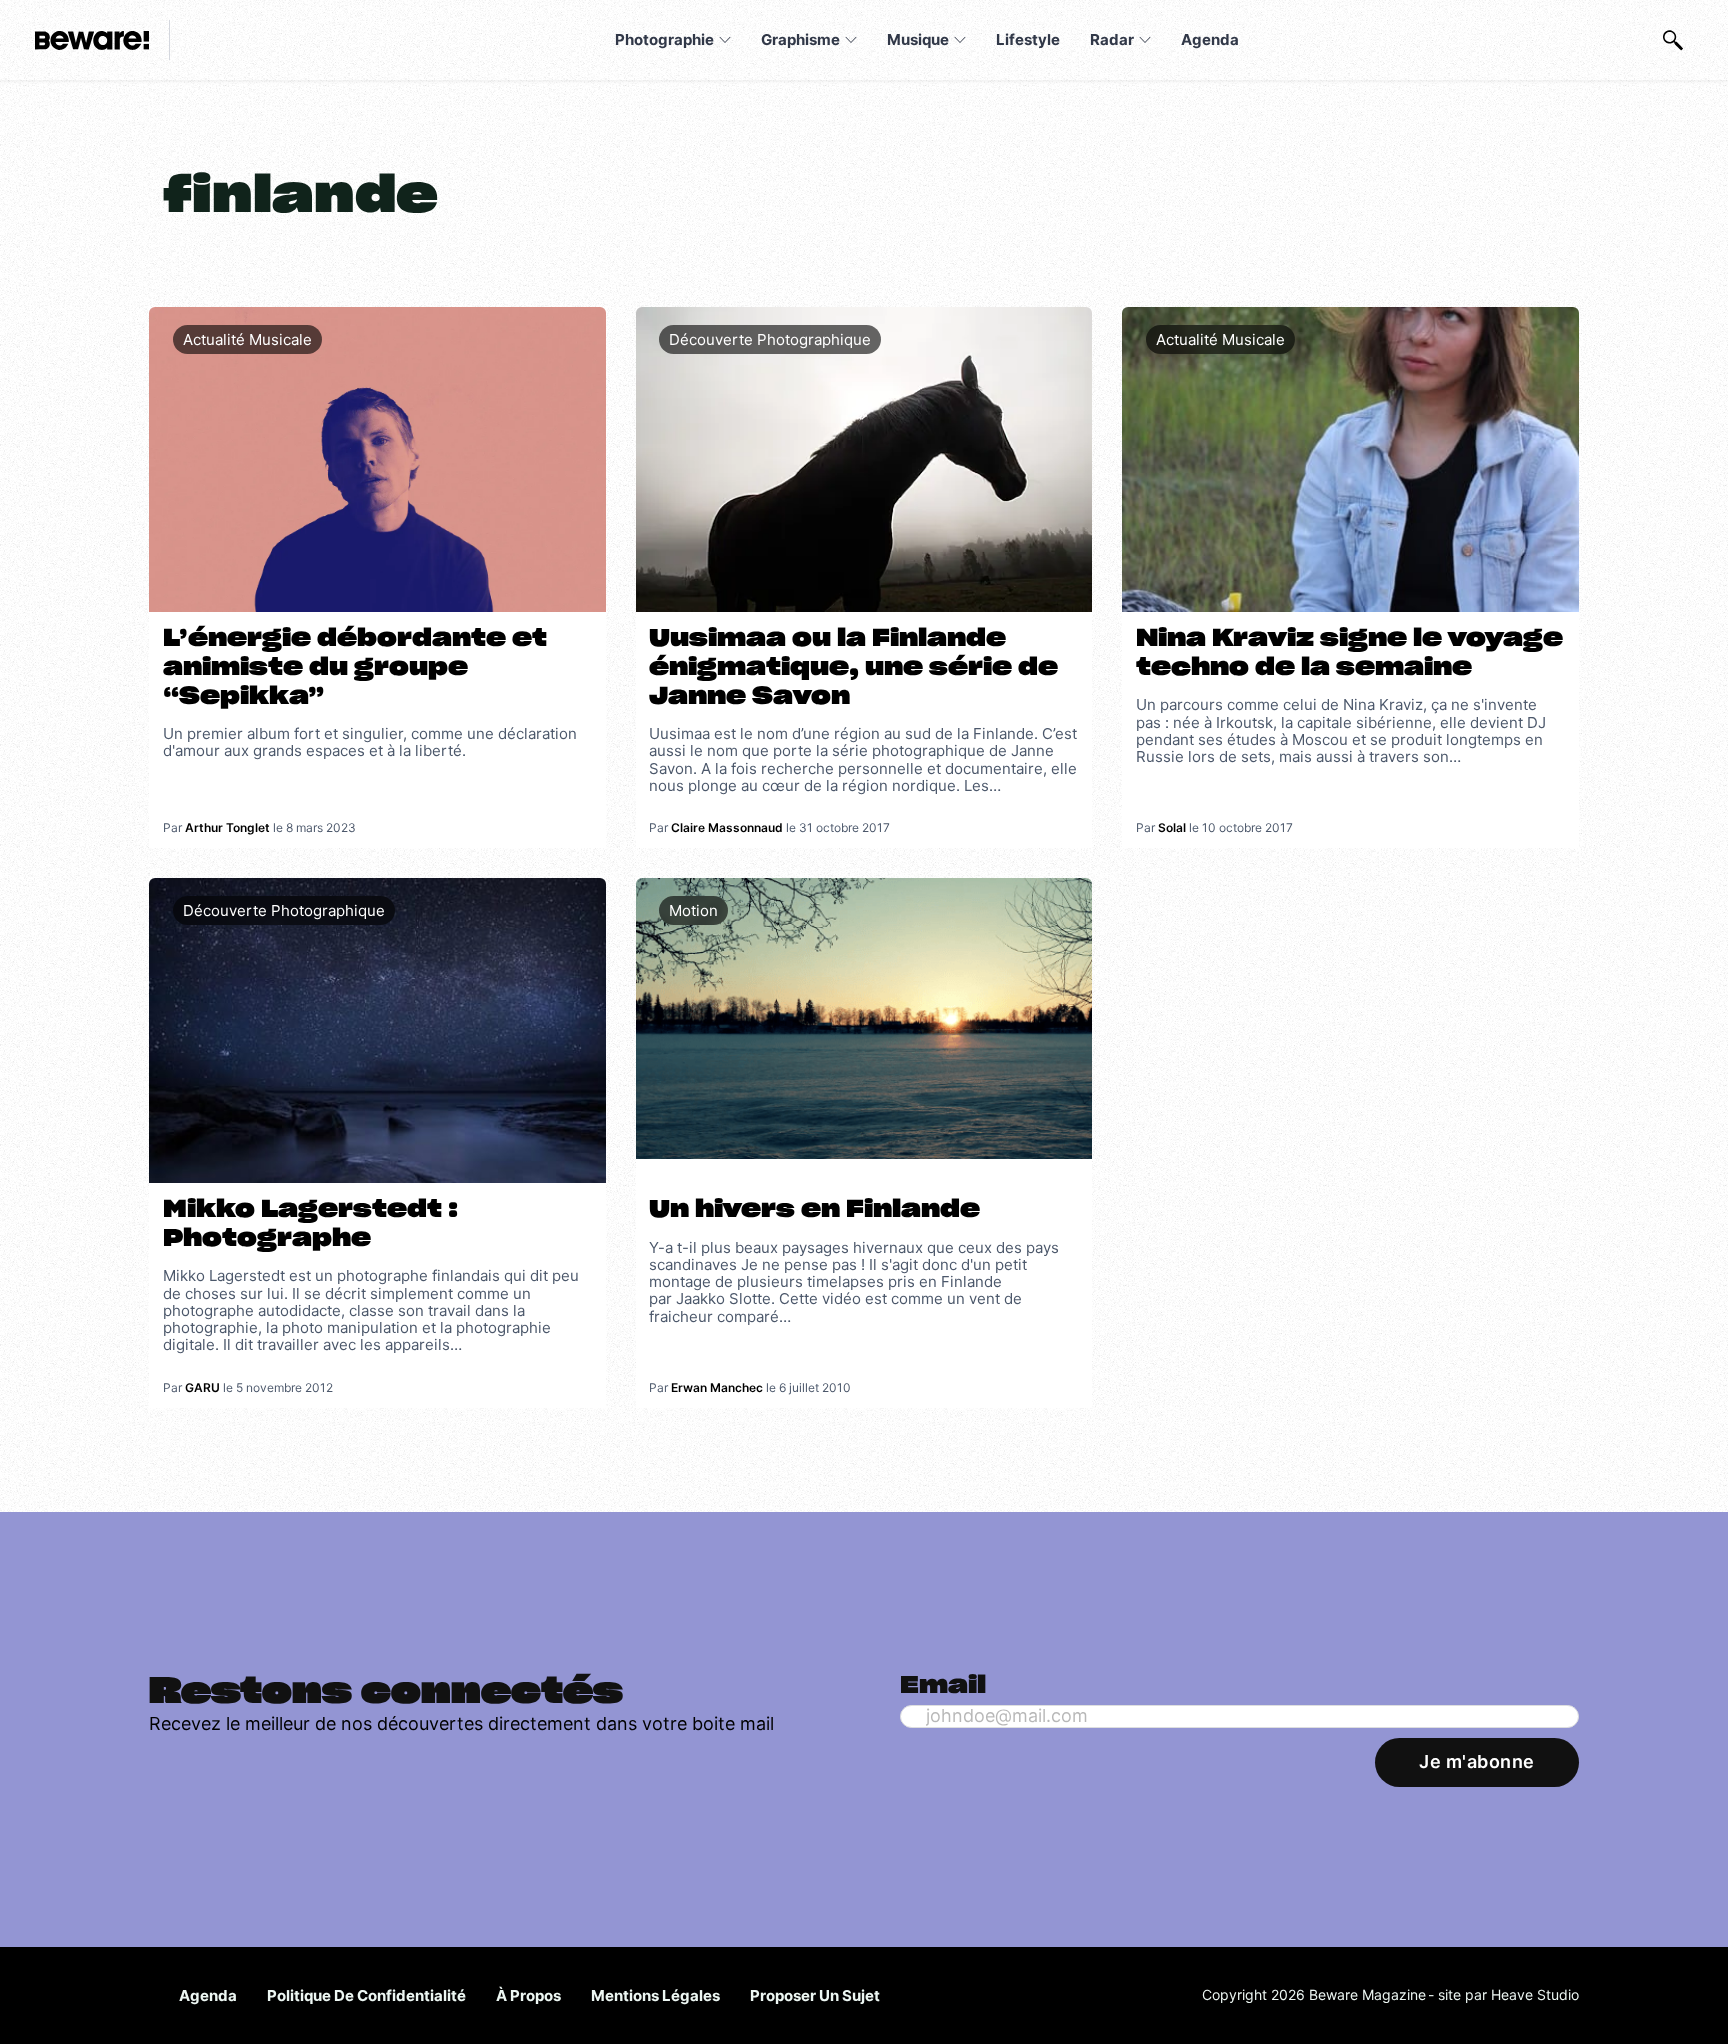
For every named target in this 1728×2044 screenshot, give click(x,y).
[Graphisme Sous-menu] (851, 40)
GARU (202, 1387)
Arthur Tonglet (227, 827)
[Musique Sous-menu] (960, 40)
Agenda (1210, 39)
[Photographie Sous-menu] (725, 40)
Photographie (664, 39)
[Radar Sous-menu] (1145, 40)
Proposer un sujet (815, 1995)
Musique (918, 39)
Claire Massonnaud (727, 827)
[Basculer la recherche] (1673, 40)
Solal (1172, 827)
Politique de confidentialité (366, 1995)
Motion (693, 910)
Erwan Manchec (717, 1387)
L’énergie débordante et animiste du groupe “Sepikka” (355, 668)
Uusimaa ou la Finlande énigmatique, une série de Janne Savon (853, 668)
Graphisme (800, 39)
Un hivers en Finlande (814, 1210)
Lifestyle (1028, 39)
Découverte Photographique (770, 339)
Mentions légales (655, 1995)
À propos (528, 1995)
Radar (1112, 39)
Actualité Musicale (247, 339)
